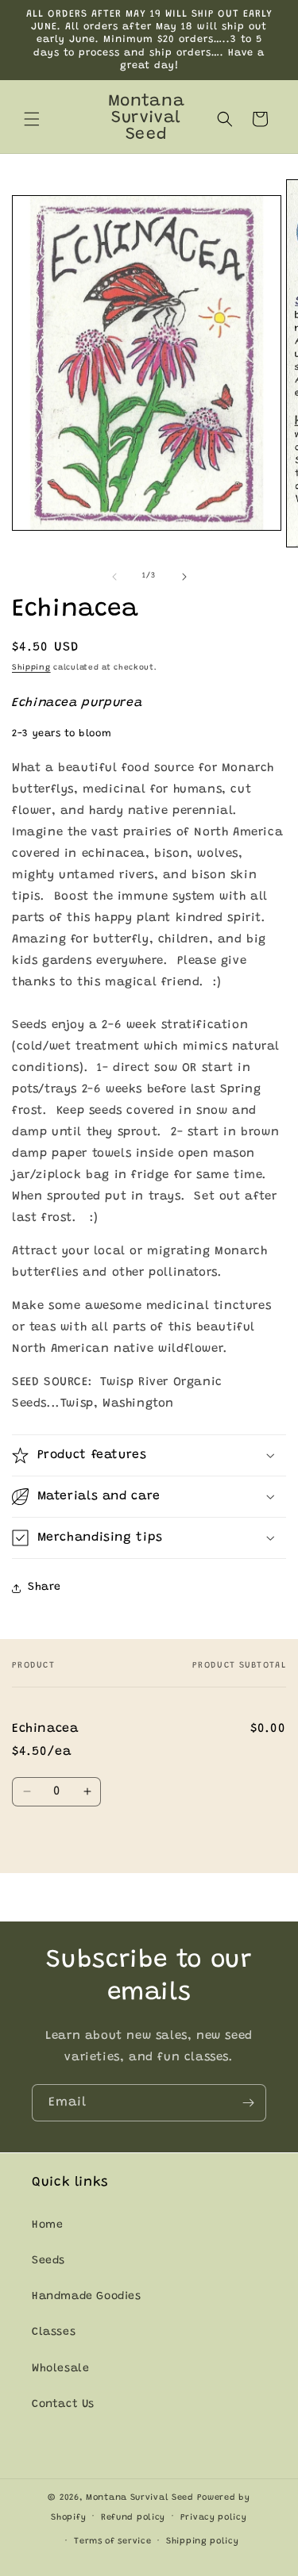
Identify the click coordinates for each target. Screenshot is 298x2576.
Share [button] (45, 1587)
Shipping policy (203, 2541)
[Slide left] (114, 577)
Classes (54, 2332)
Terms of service (112, 2541)
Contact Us (63, 2405)
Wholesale (60, 2369)
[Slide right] (184, 577)
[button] (32, 119)
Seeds (48, 2261)
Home (47, 2225)
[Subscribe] (248, 2103)
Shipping (31, 668)
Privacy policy (214, 2518)
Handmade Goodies (87, 2297)
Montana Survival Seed (140, 2498)
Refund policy (133, 2518)
